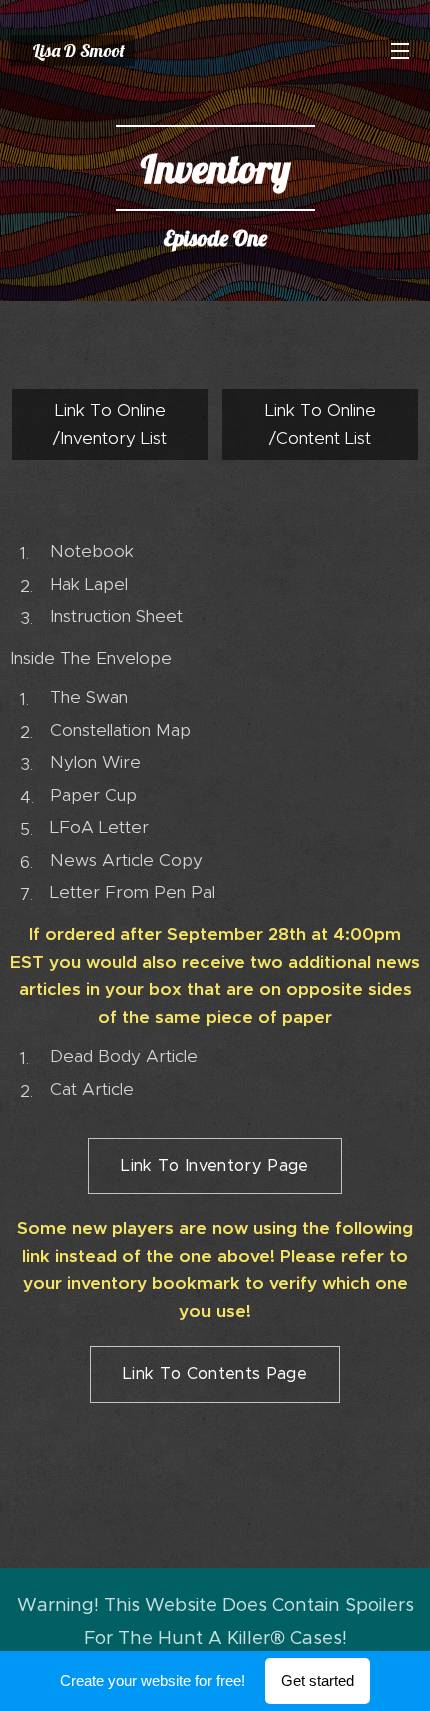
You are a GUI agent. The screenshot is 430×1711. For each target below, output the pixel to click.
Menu (400, 50)
